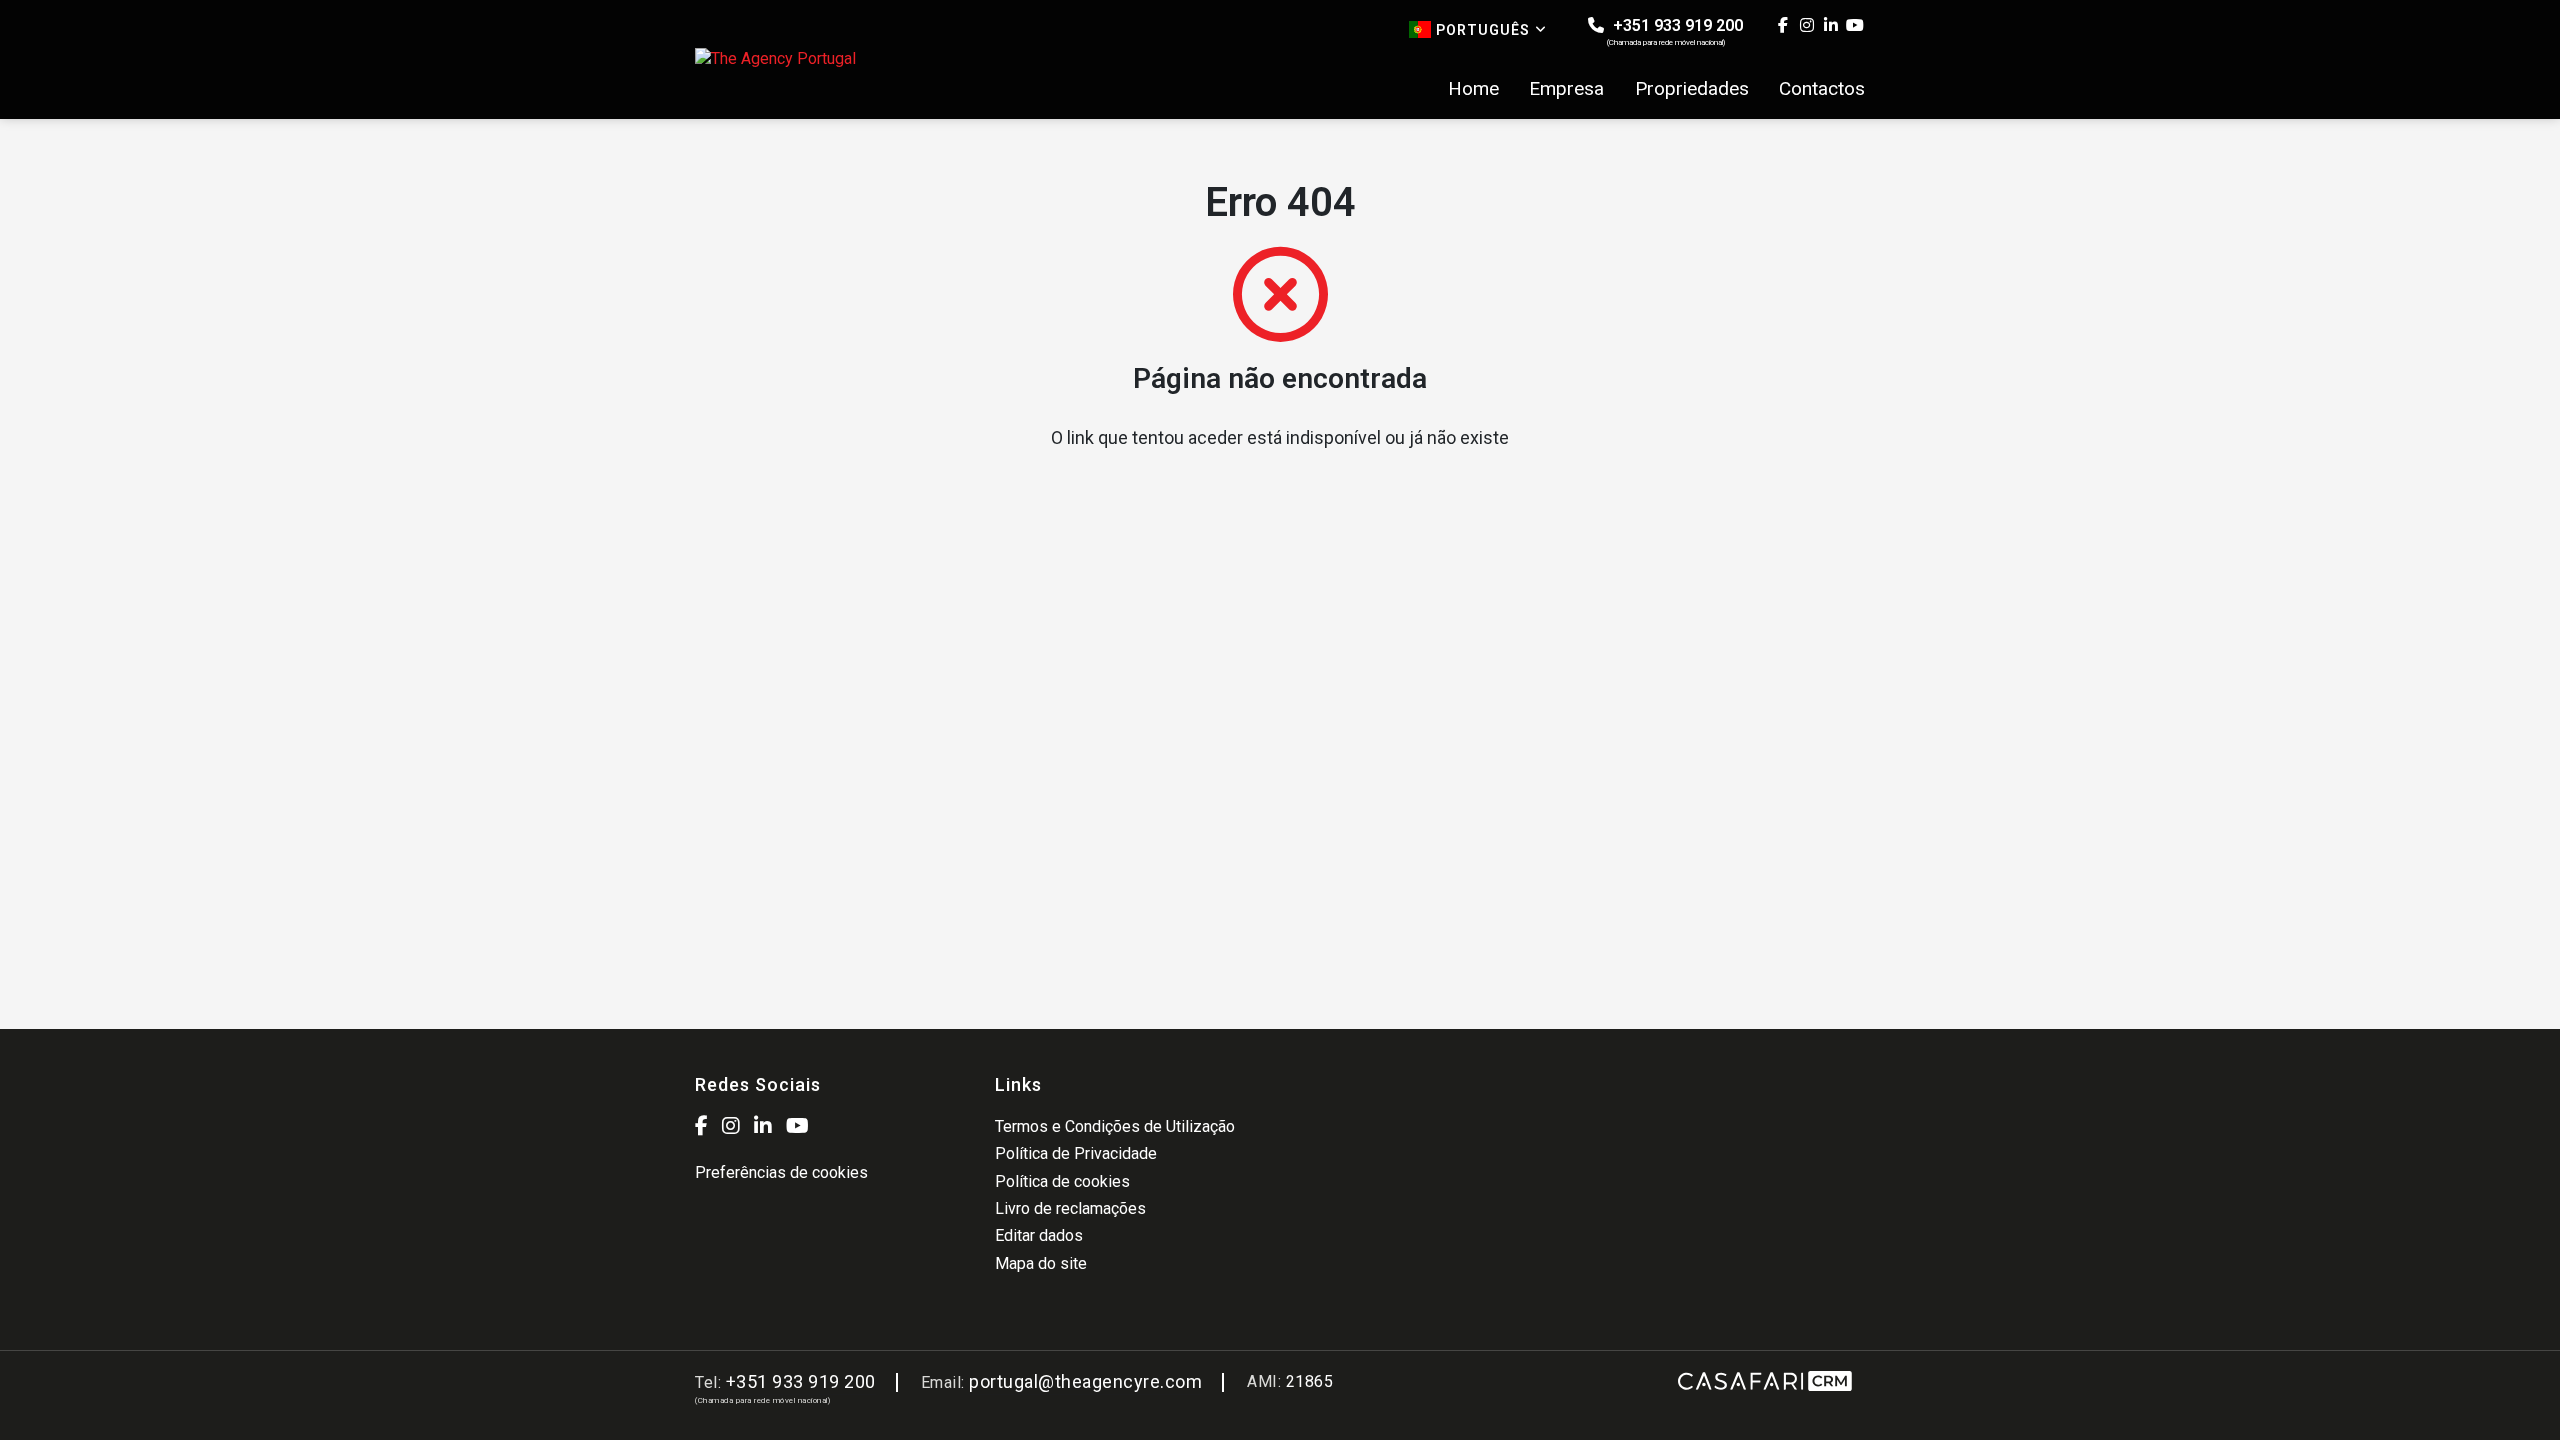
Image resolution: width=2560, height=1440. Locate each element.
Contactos (1822, 89)
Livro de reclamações (1070, 1208)
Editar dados (1039, 1235)
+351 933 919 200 (1675, 31)
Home (1473, 89)
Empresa (1566, 89)
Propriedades (1692, 89)
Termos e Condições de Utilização (1115, 1126)
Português (1483, 30)
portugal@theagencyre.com (1085, 1381)
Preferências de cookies (781, 1172)
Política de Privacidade (1076, 1153)
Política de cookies (1062, 1181)
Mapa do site (1041, 1263)
